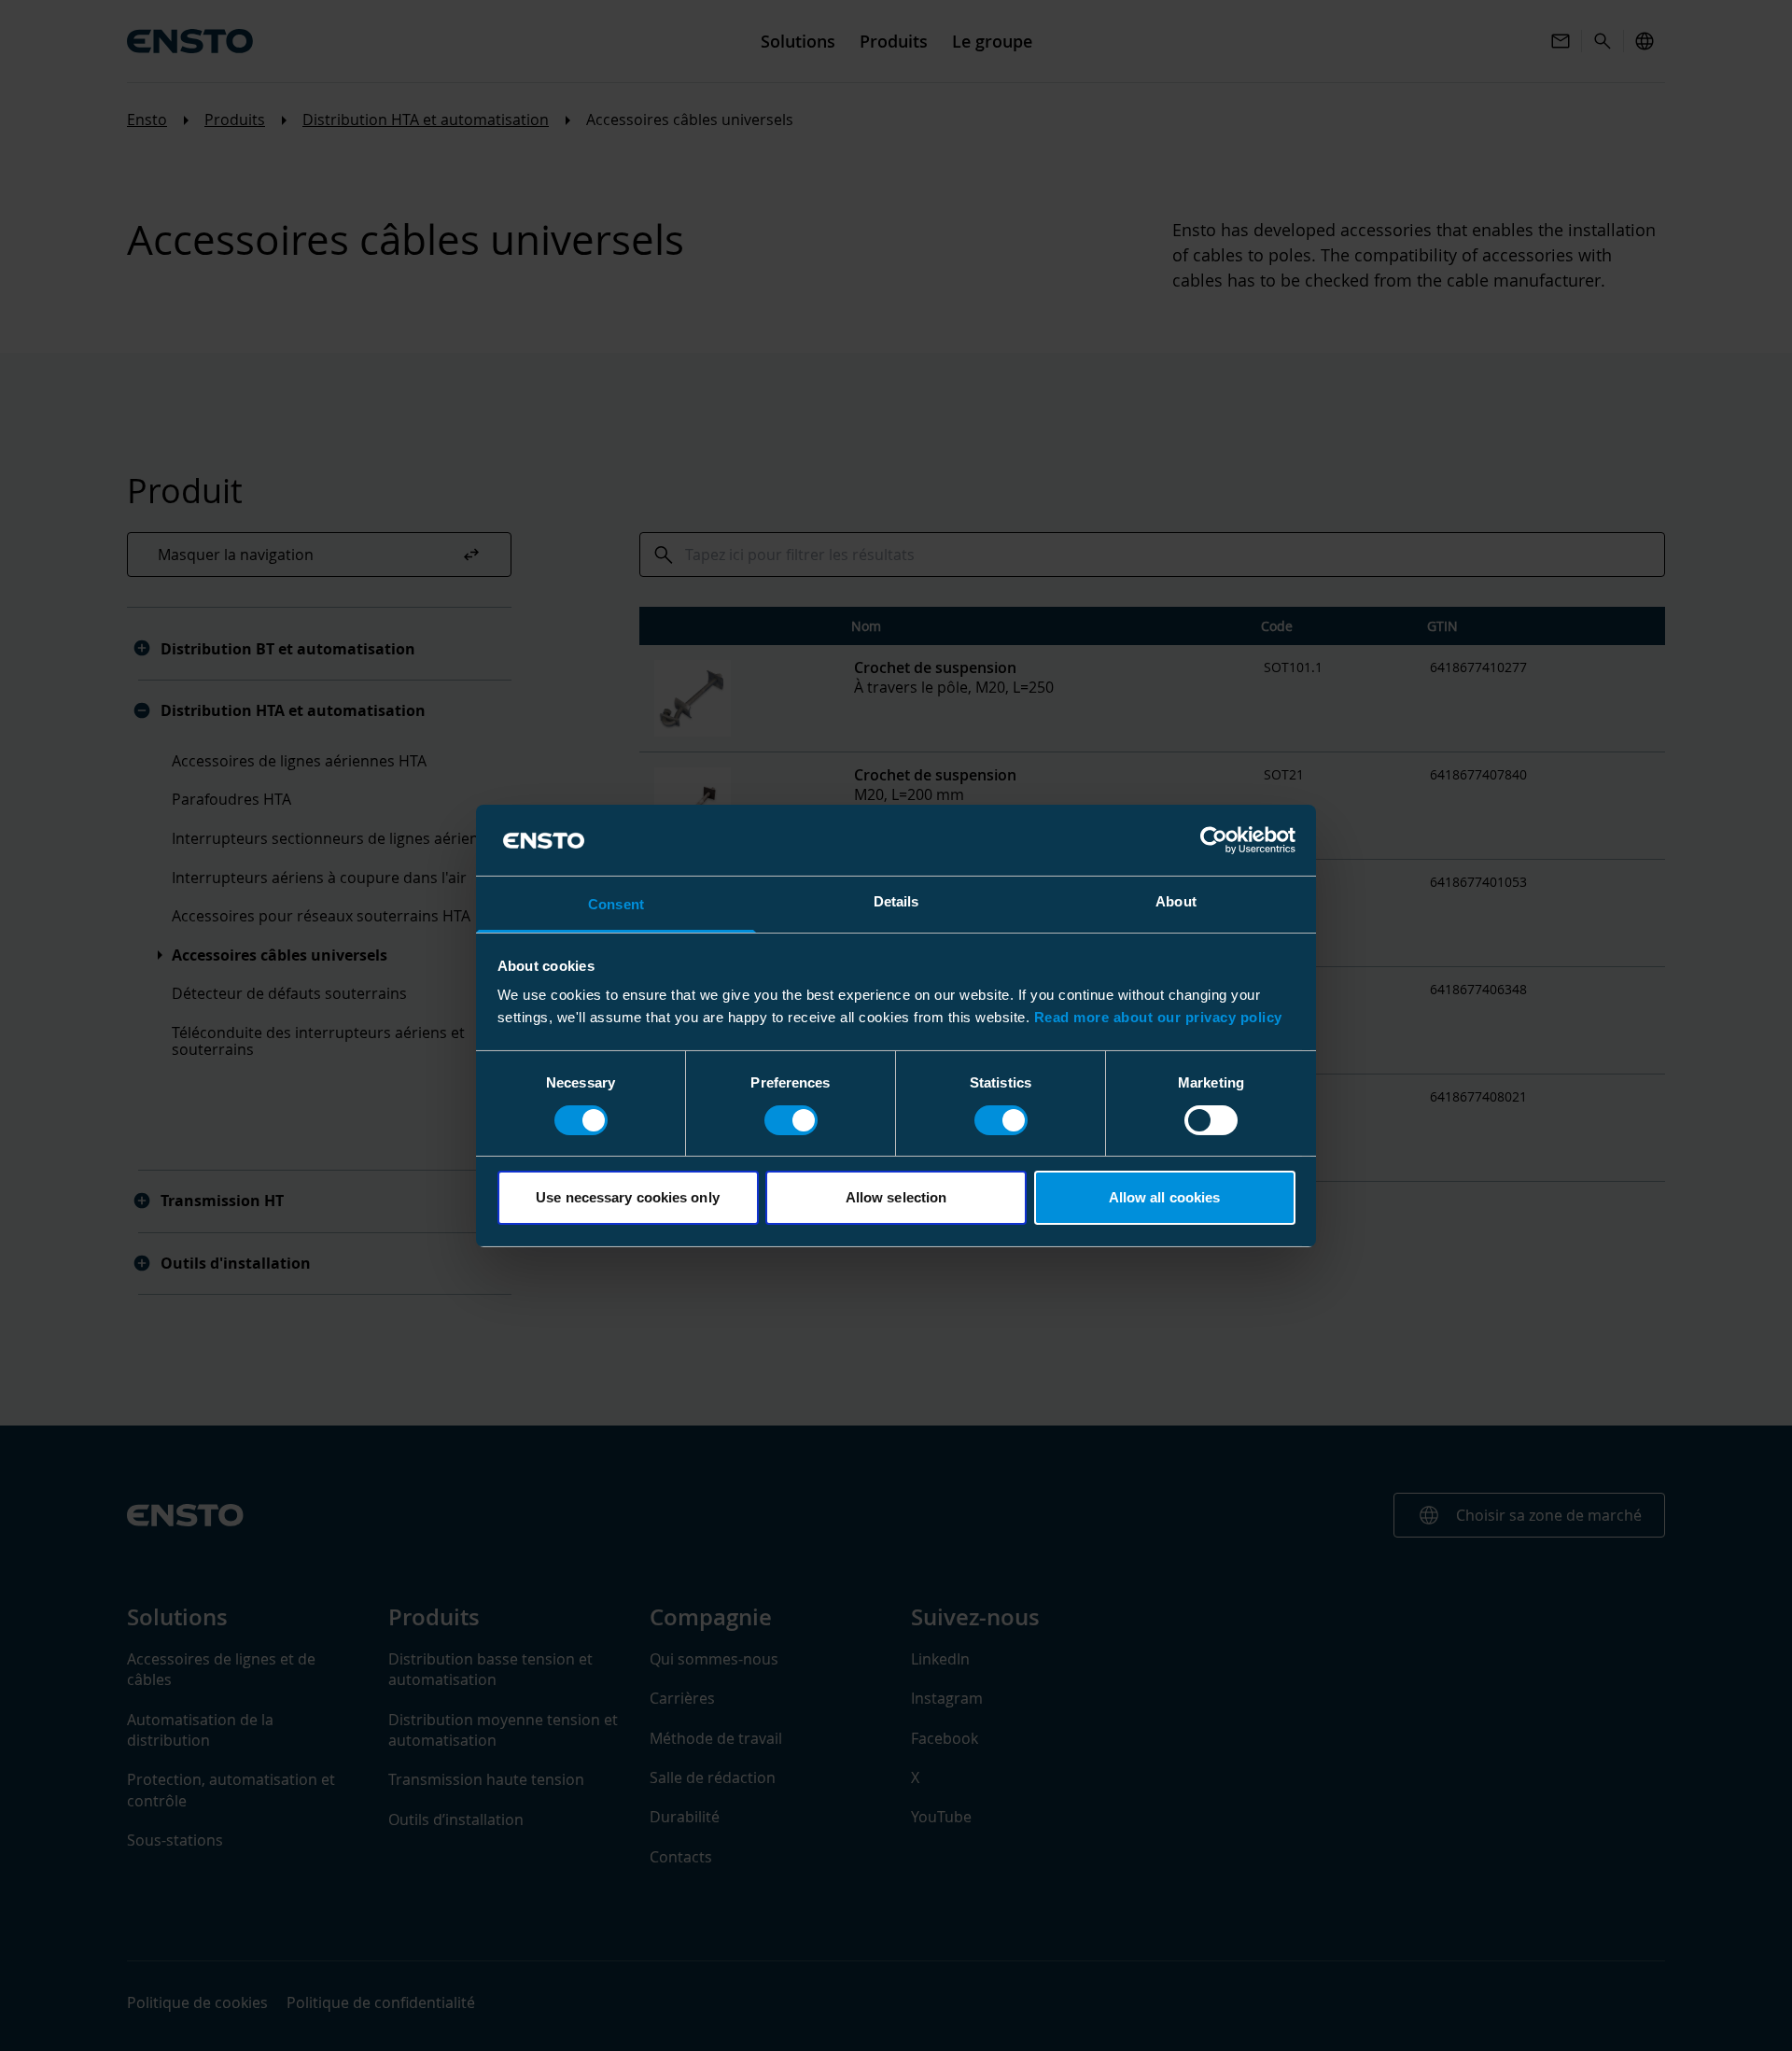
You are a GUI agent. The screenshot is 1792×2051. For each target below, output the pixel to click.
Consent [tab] (616, 904)
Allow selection (896, 1197)
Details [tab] (896, 901)
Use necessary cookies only (628, 1197)
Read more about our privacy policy (1158, 1017)
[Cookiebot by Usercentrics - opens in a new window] (1214, 840)
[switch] (791, 1120)
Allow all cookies (1165, 1197)
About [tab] (1176, 901)
